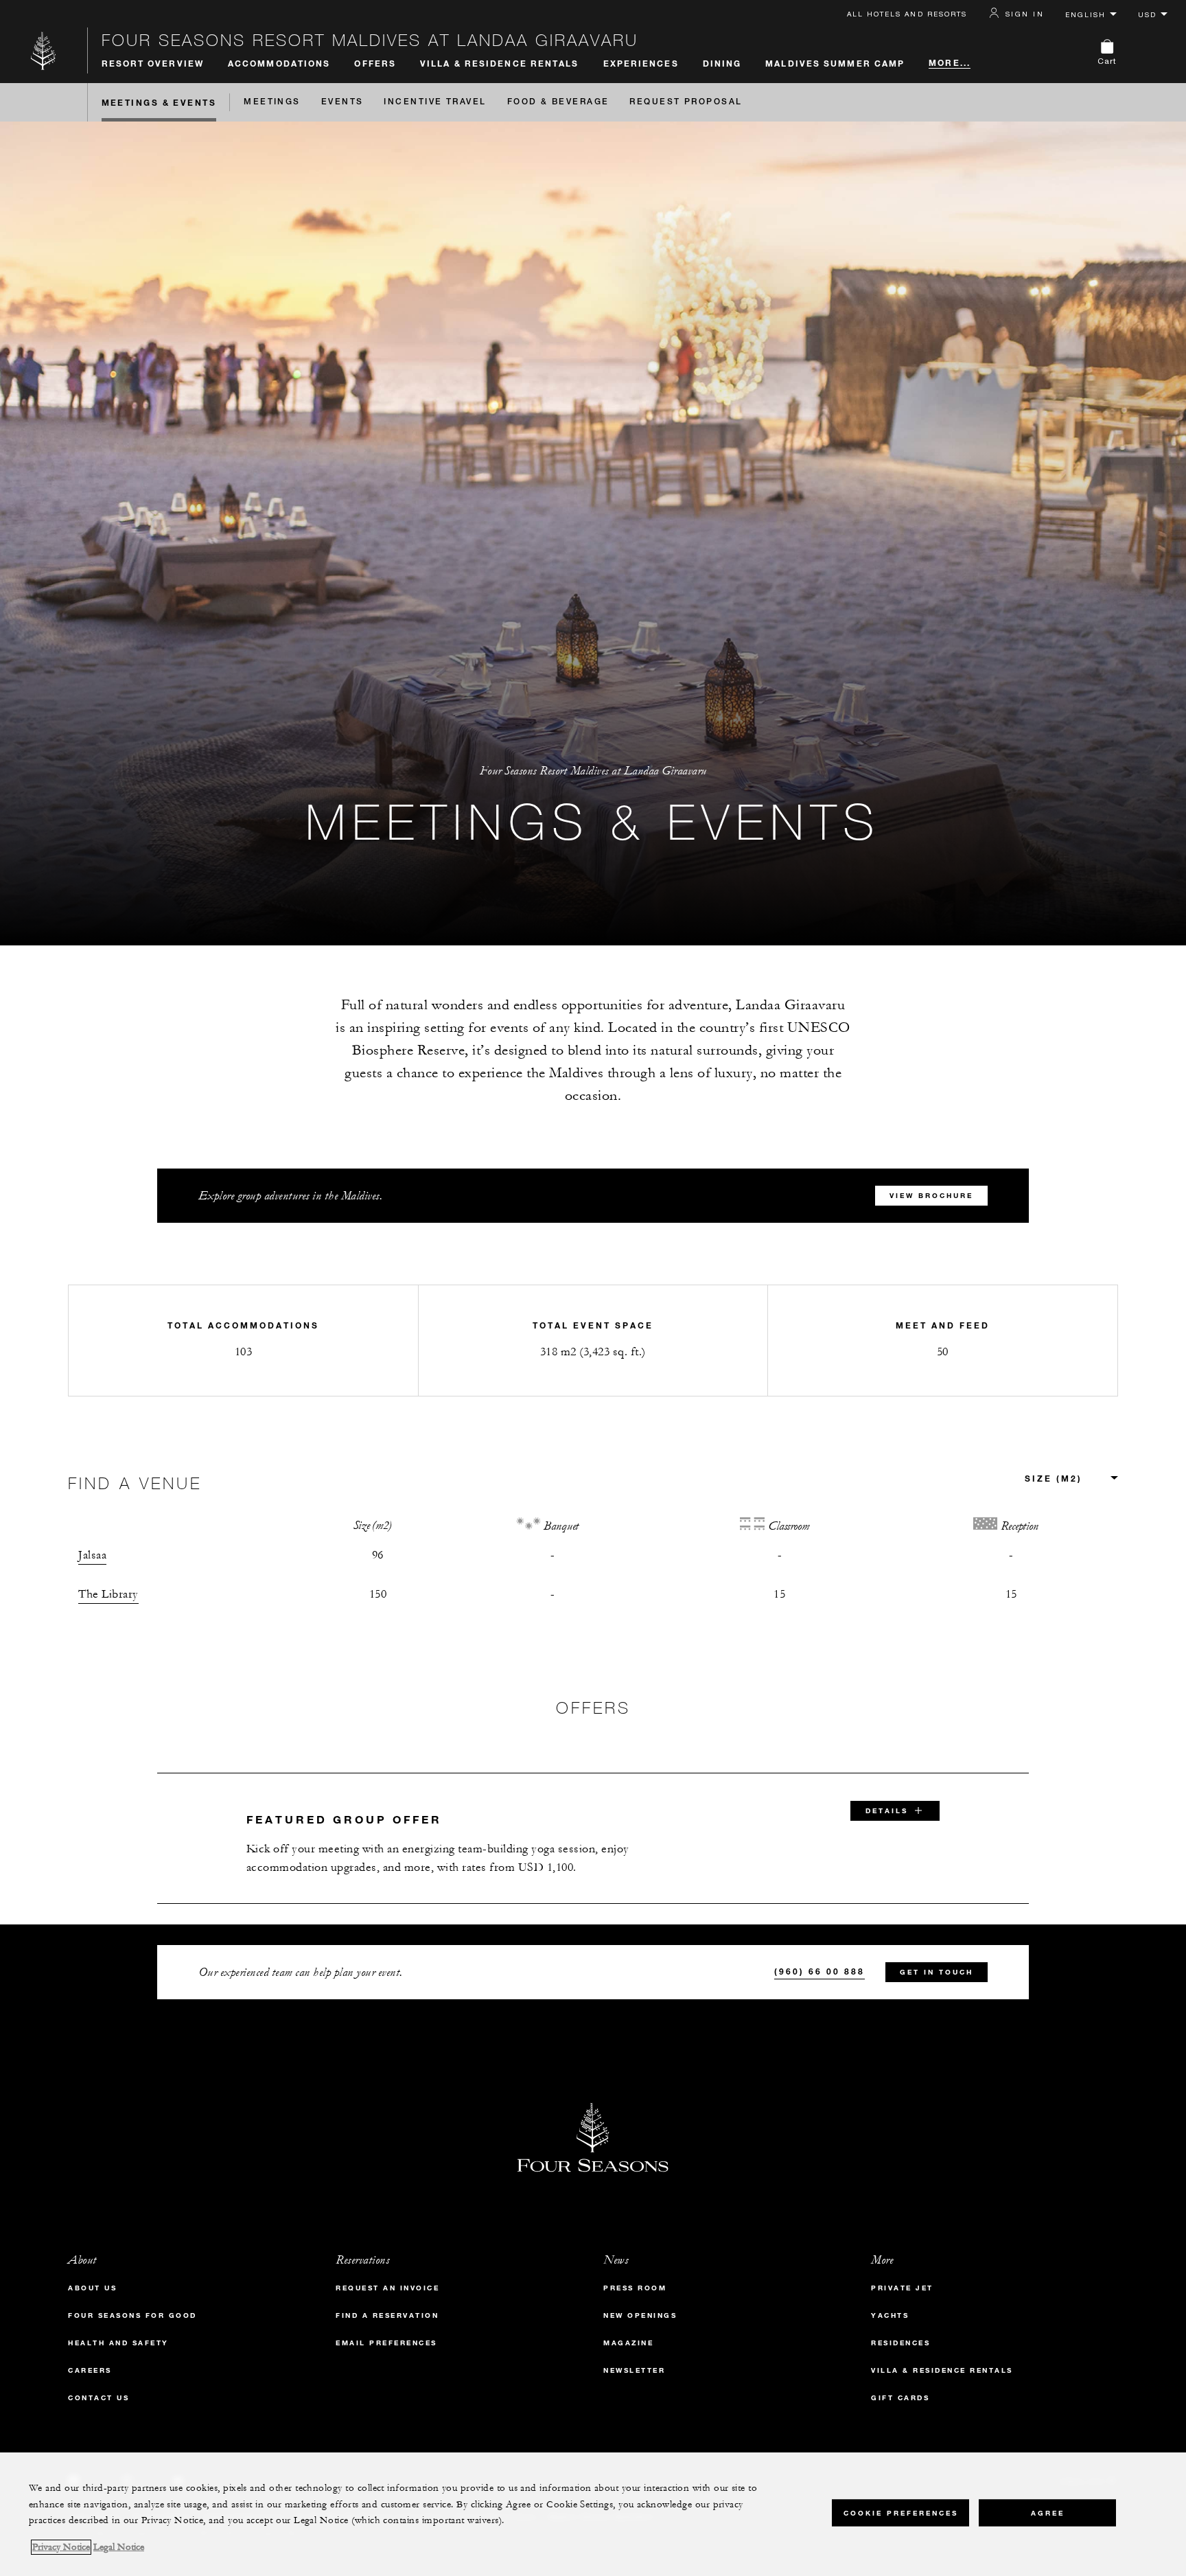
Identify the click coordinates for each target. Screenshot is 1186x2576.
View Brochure (931, 1196)
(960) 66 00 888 (819, 1971)
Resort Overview (153, 63)
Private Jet (902, 2288)
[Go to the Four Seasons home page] (44, 50)
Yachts (890, 2315)
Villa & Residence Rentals (500, 63)
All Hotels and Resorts (907, 14)
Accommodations (279, 63)
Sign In (1025, 14)
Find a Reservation (387, 2315)
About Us (92, 2288)
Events (342, 102)
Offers (375, 63)
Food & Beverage (558, 102)
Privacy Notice (61, 2547)
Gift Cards (900, 2398)
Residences (900, 2343)
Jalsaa (92, 1555)
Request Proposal (686, 102)
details (887, 1811)
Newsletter (634, 2370)
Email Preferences (386, 2343)
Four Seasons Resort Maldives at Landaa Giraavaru (370, 40)
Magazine (628, 2343)
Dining (722, 63)
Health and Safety (118, 2343)
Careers (90, 2370)
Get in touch (937, 1972)
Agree (1048, 2512)
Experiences (641, 63)
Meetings (272, 102)
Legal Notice (119, 2547)
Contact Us (98, 2398)
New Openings (640, 2315)
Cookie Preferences (901, 2512)
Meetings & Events (159, 102)
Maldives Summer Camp (835, 63)
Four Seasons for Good (132, 2315)
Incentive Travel (435, 102)
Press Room (635, 2288)
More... (950, 62)
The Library (108, 1594)
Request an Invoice (387, 2288)
